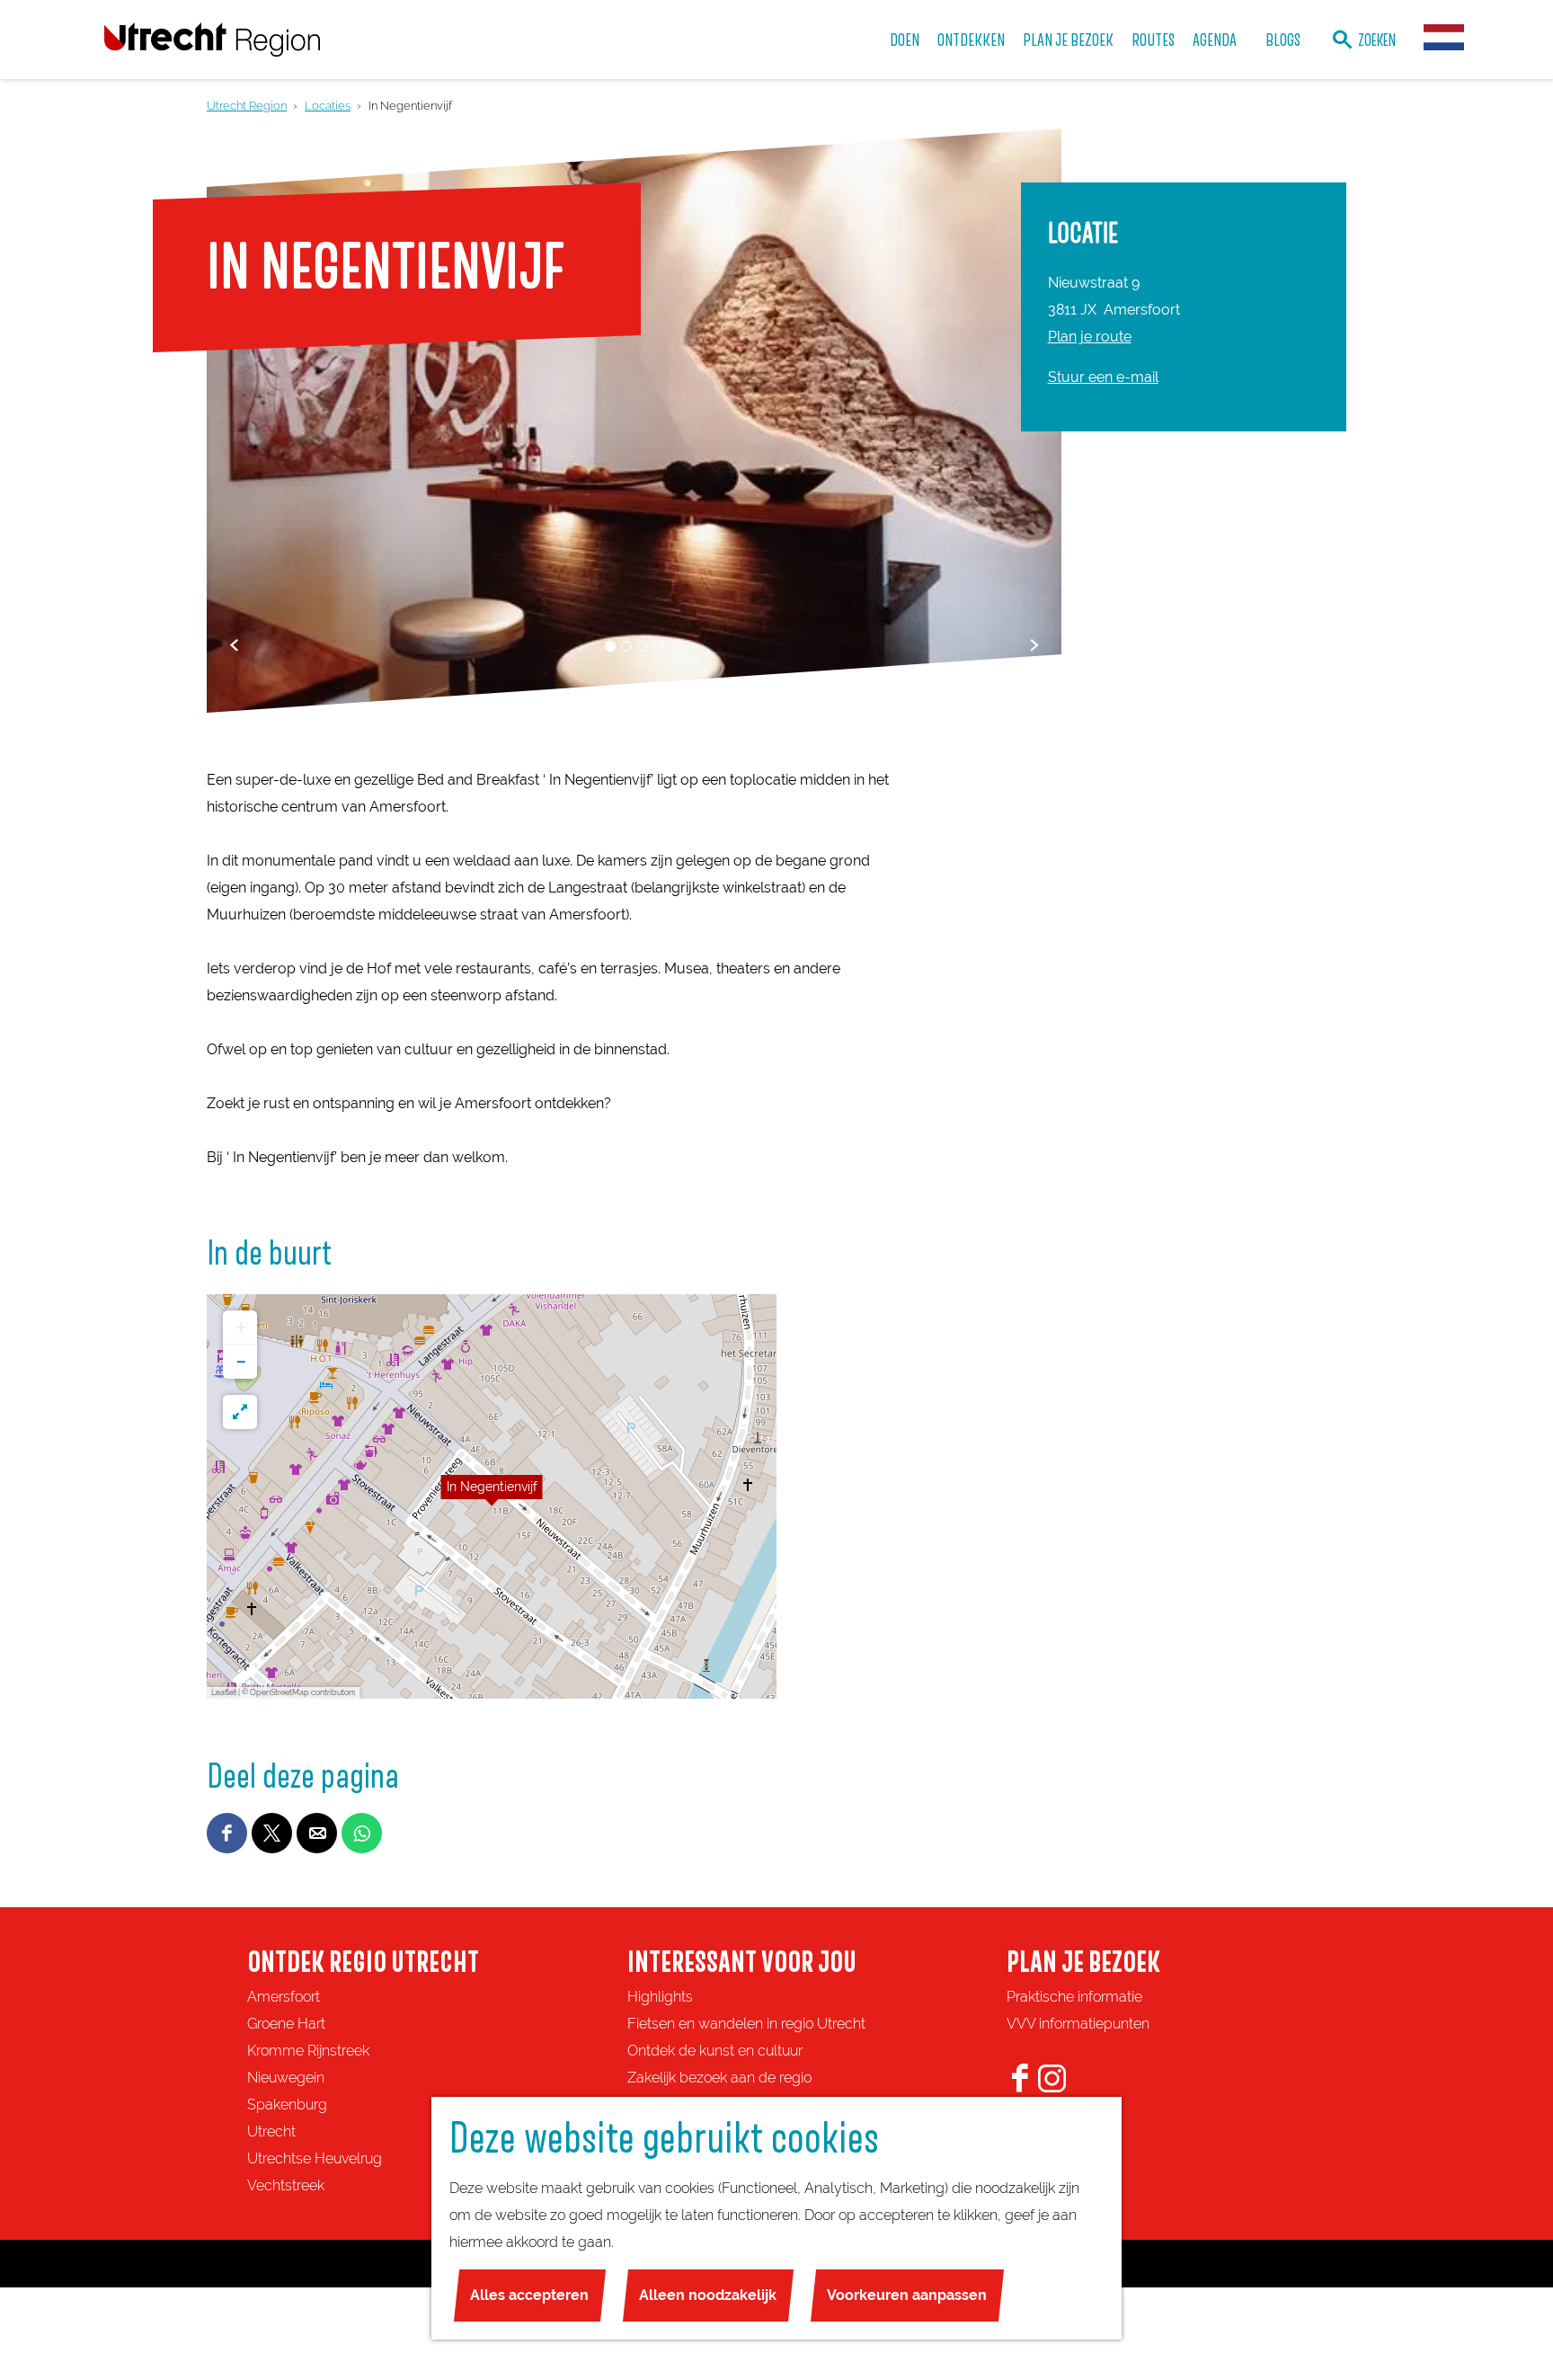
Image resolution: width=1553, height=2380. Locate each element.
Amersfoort (284, 1997)
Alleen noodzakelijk (708, 2295)
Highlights (660, 1997)
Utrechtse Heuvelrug (315, 2158)
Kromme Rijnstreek (308, 2051)
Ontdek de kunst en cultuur (715, 2051)
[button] (492, 1496)
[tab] (610, 646)
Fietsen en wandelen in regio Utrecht (746, 2024)
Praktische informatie (1074, 1997)
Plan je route (1090, 337)
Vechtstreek (286, 2185)
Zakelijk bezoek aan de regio (719, 2078)
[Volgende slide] (1034, 645)
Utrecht (271, 2131)
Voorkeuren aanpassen (907, 2295)
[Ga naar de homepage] (212, 39)
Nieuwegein (286, 2078)
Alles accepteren (529, 2295)
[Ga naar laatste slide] (234, 645)
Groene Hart (286, 2024)
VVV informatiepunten (1078, 2024)
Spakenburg (287, 2105)
